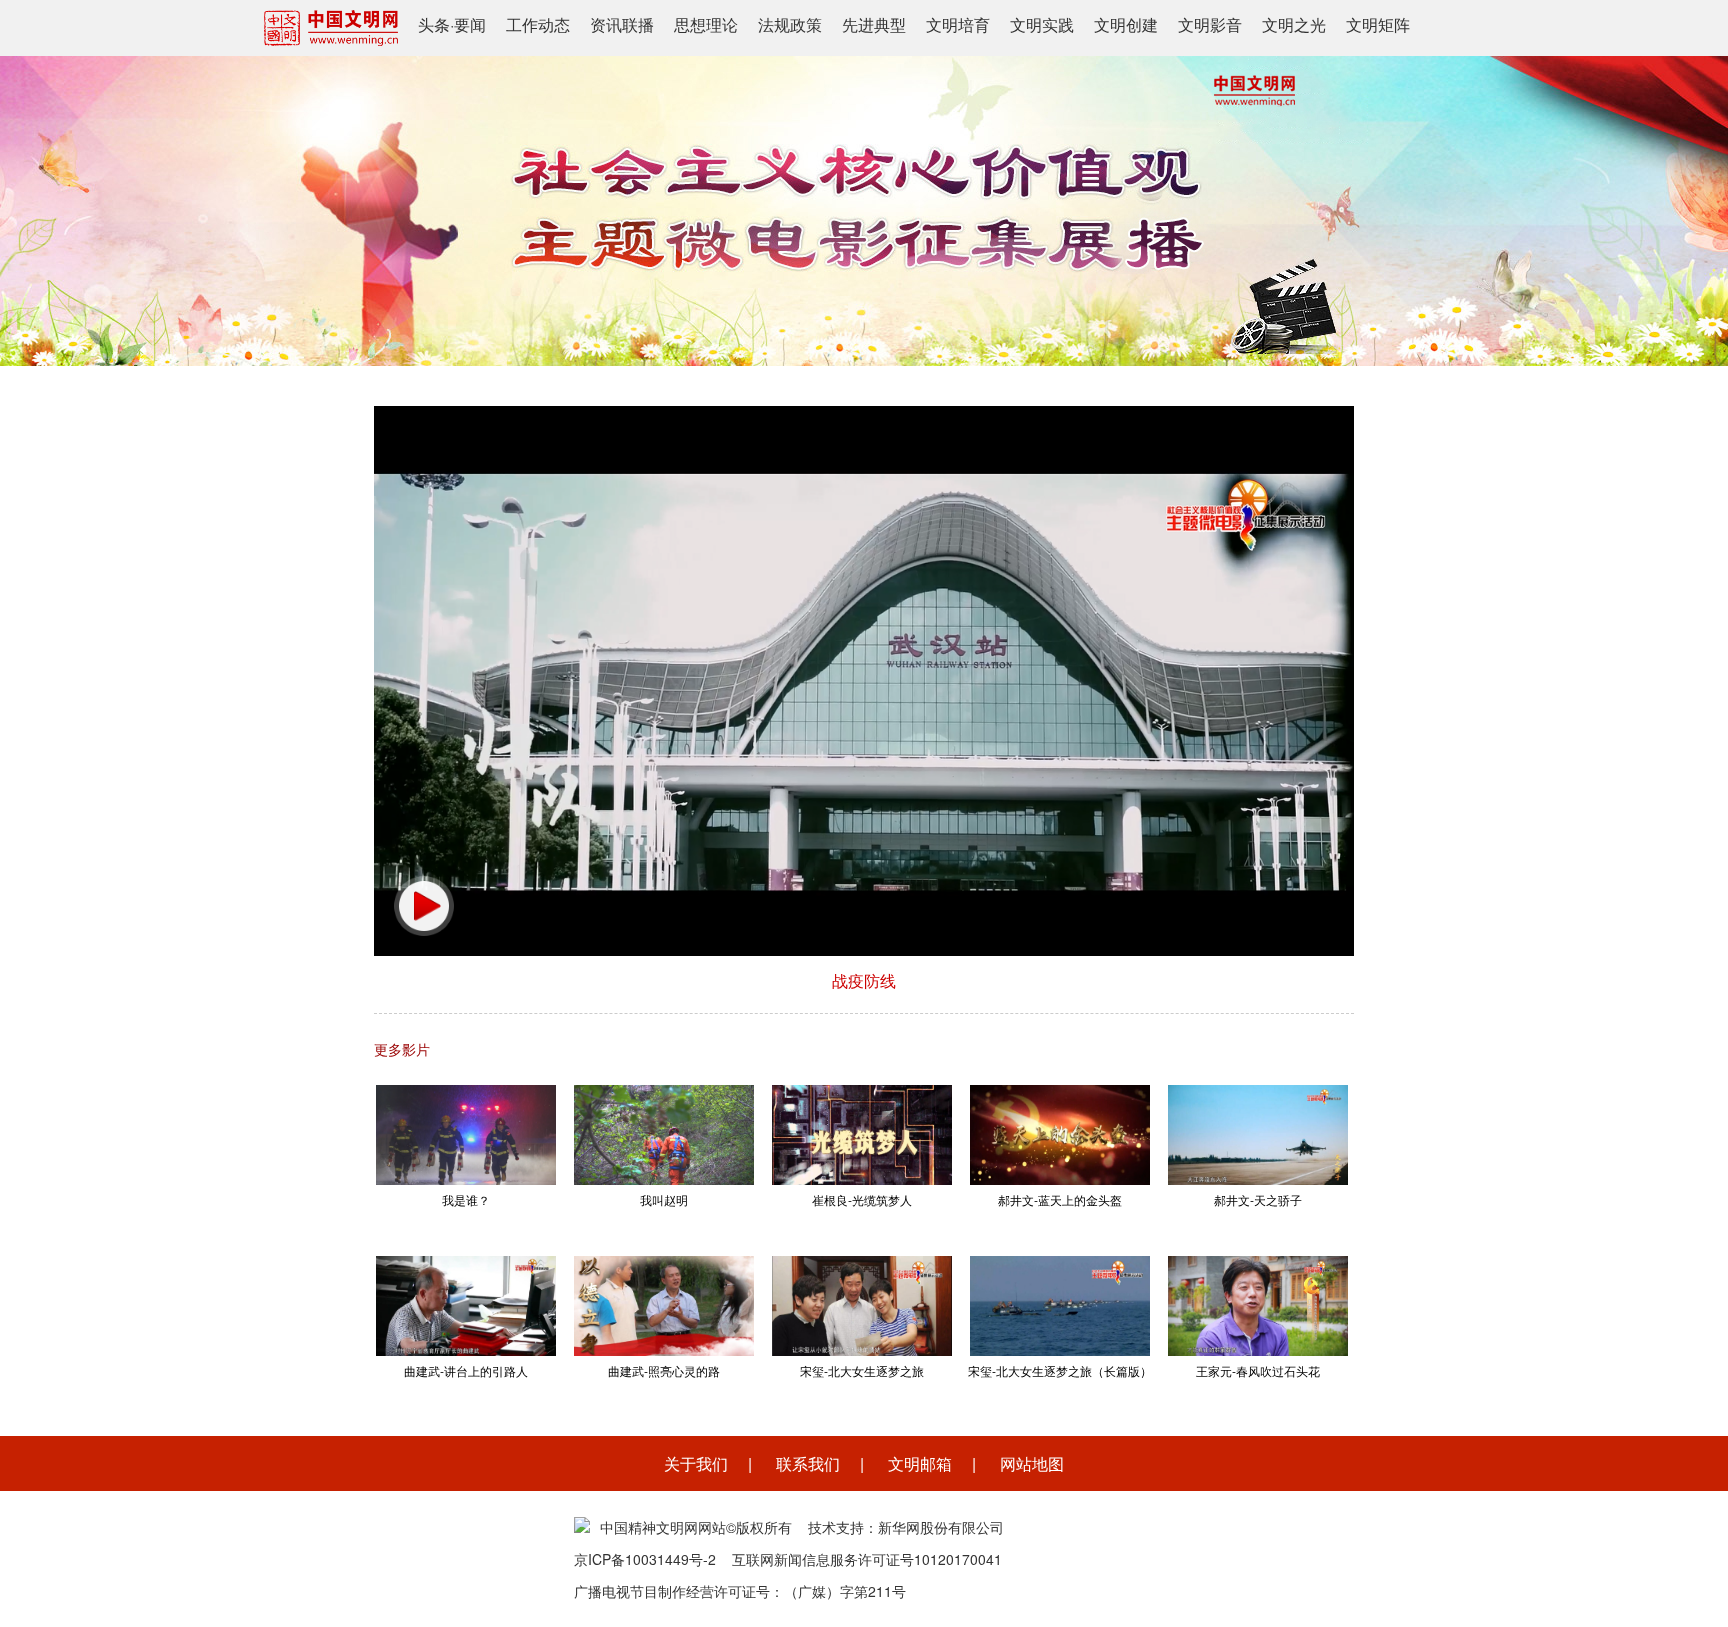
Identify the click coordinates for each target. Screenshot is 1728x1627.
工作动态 (538, 24)
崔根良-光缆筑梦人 (862, 1199)
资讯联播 (622, 24)
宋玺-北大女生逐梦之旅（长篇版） (1060, 1370)
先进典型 (874, 24)
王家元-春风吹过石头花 (1258, 1370)
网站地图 (1032, 1463)
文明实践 (1042, 24)
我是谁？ (466, 1199)
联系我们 (808, 1463)
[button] (424, 906)
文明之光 (1294, 24)
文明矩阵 (1378, 24)
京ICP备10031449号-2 (645, 1559)
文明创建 (1126, 24)
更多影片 (402, 1049)
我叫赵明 (664, 1199)
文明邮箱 (920, 1463)
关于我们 (696, 1463)
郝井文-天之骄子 (1258, 1199)
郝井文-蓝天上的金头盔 (1060, 1199)
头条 (434, 24)
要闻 (470, 24)
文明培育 (958, 24)
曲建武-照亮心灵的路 (664, 1370)
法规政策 (790, 24)
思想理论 (706, 24)
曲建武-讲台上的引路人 (466, 1370)
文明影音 (1210, 24)
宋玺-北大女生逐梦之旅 (862, 1370)
